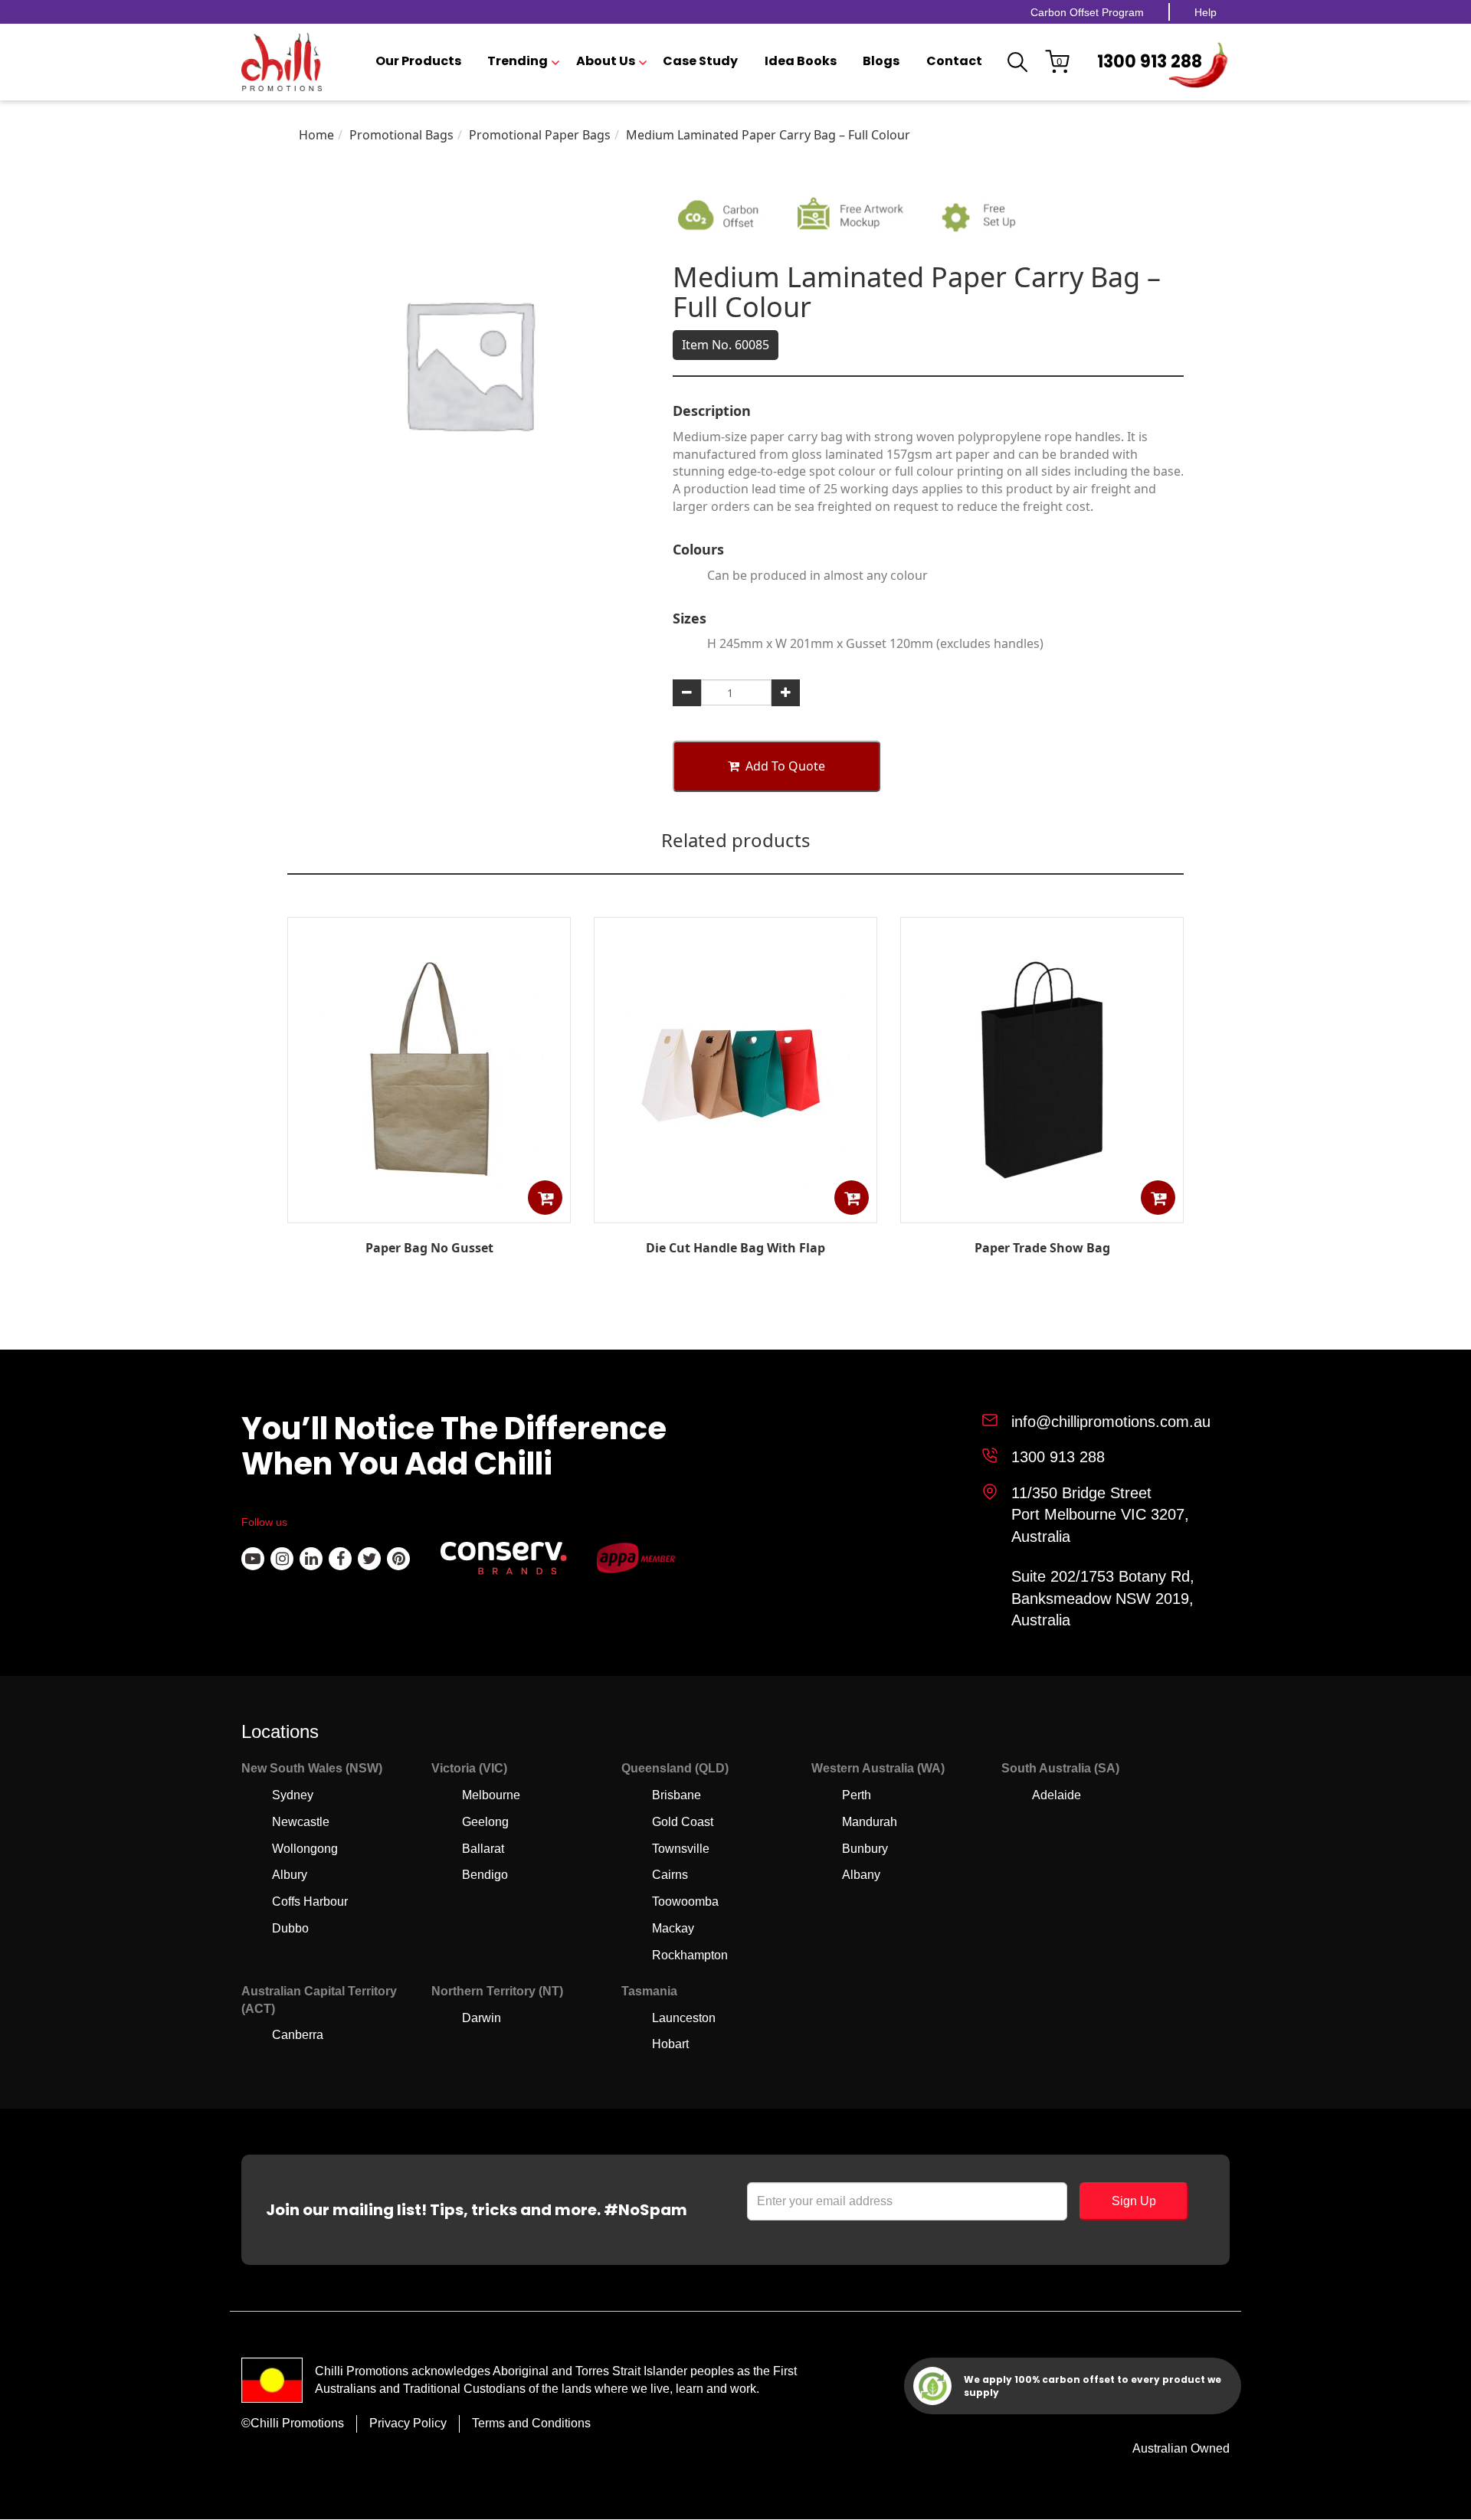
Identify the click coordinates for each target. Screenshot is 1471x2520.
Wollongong (305, 1849)
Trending (518, 61)
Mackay (673, 1928)
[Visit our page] (253, 1559)
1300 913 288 (1150, 62)
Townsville (681, 1849)
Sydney (293, 1795)
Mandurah (870, 1822)
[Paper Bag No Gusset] (429, 1212)
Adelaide (1057, 1795)
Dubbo (290, 1928)
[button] (545, 1198)
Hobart (670, 2044)
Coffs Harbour (310, 1901)
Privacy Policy (408, 2423)
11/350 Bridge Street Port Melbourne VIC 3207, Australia (1100, 1515)
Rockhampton (690, 1955)
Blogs (881, 61)
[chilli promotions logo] (282, 62)
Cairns (670, 1875)
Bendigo (485, 1875)
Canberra (298, 2035)
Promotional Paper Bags (540, 135)
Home (316, 135)
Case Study (700, 61)
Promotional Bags (401, 135)
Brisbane (677, 1795)
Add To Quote (785, 766)
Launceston (684, 2018)
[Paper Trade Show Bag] (1042, 1212)
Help (1206, 12)
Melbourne (491, 1795)
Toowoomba (685, 1901)
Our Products (418, 61)
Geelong (485, 1822)
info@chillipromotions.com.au (1111, 1422)
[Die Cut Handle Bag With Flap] (735, 1212)
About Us (606, 61)
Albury (290, 1875)
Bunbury (865, 1849)
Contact (954, 61)
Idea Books (801, 61)
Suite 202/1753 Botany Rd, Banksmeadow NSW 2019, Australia (1103, 1598)
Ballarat (483, 1849)
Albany (861, 1875)
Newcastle (301, 1822)
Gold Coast (683, 1822)
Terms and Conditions (531, 2423)
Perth (857, 1795)
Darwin (482, 2018)
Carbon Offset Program (1087, 12)
